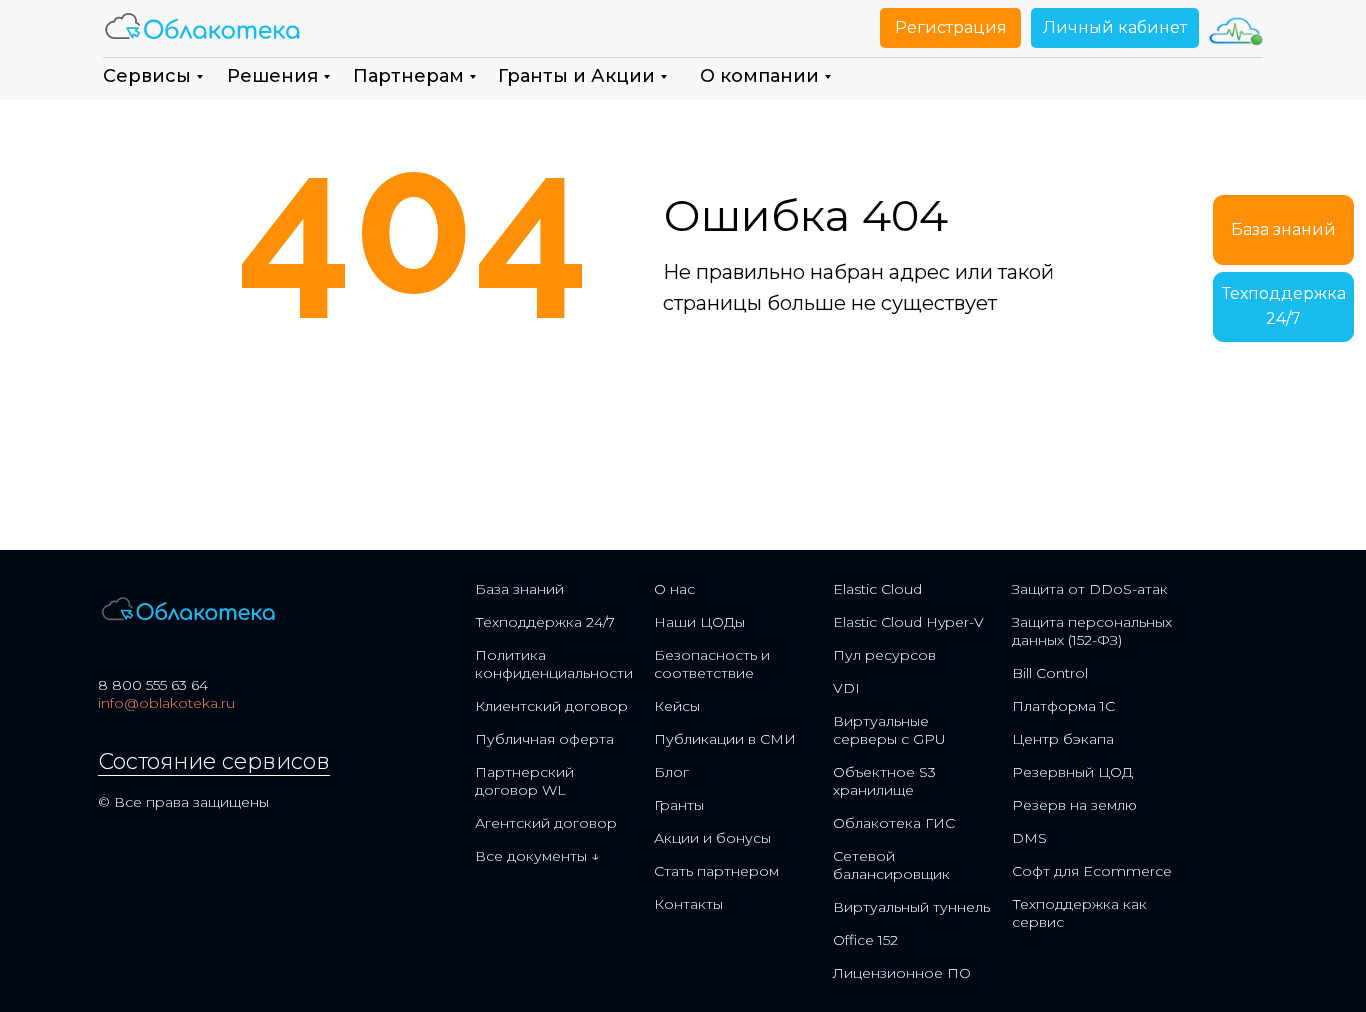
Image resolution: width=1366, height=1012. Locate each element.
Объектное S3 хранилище (884, 781)
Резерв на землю (1074, 805)
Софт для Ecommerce (1092, 871)
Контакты (688, 904)
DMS (1029, 838)
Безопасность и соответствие (712, 664)
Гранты (679, 805)
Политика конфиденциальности (554, 664)
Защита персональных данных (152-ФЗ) (1092, 631)
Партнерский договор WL (524, 781)
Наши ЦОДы (699, 622)
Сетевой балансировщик (891, 865)
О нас (674, 589)
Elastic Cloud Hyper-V (908, 622)
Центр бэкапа (1063, 739)
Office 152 (865, 940)
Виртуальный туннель (911, 907)
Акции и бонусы (712, 838)
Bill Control (1050, 673)
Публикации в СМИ (725, 739)
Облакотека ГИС (894, 823)
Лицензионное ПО (902, 973)
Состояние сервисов (214, 761)
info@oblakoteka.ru (166, 703)
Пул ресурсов (884, 655)
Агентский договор (546, 823)
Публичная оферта (544, 739)
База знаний (519, 589)
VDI (846, 688)
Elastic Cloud (877, 589)
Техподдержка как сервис (1079, 913)
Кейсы (677, 706)
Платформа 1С (1063, 706)
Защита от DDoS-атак (1090, 589)
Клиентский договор (551, 706)
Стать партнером (716, 871)
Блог (671, 772)
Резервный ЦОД (1072, 772)
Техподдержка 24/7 (545, 622)
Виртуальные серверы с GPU (889, 730)
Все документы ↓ (537, 856)
